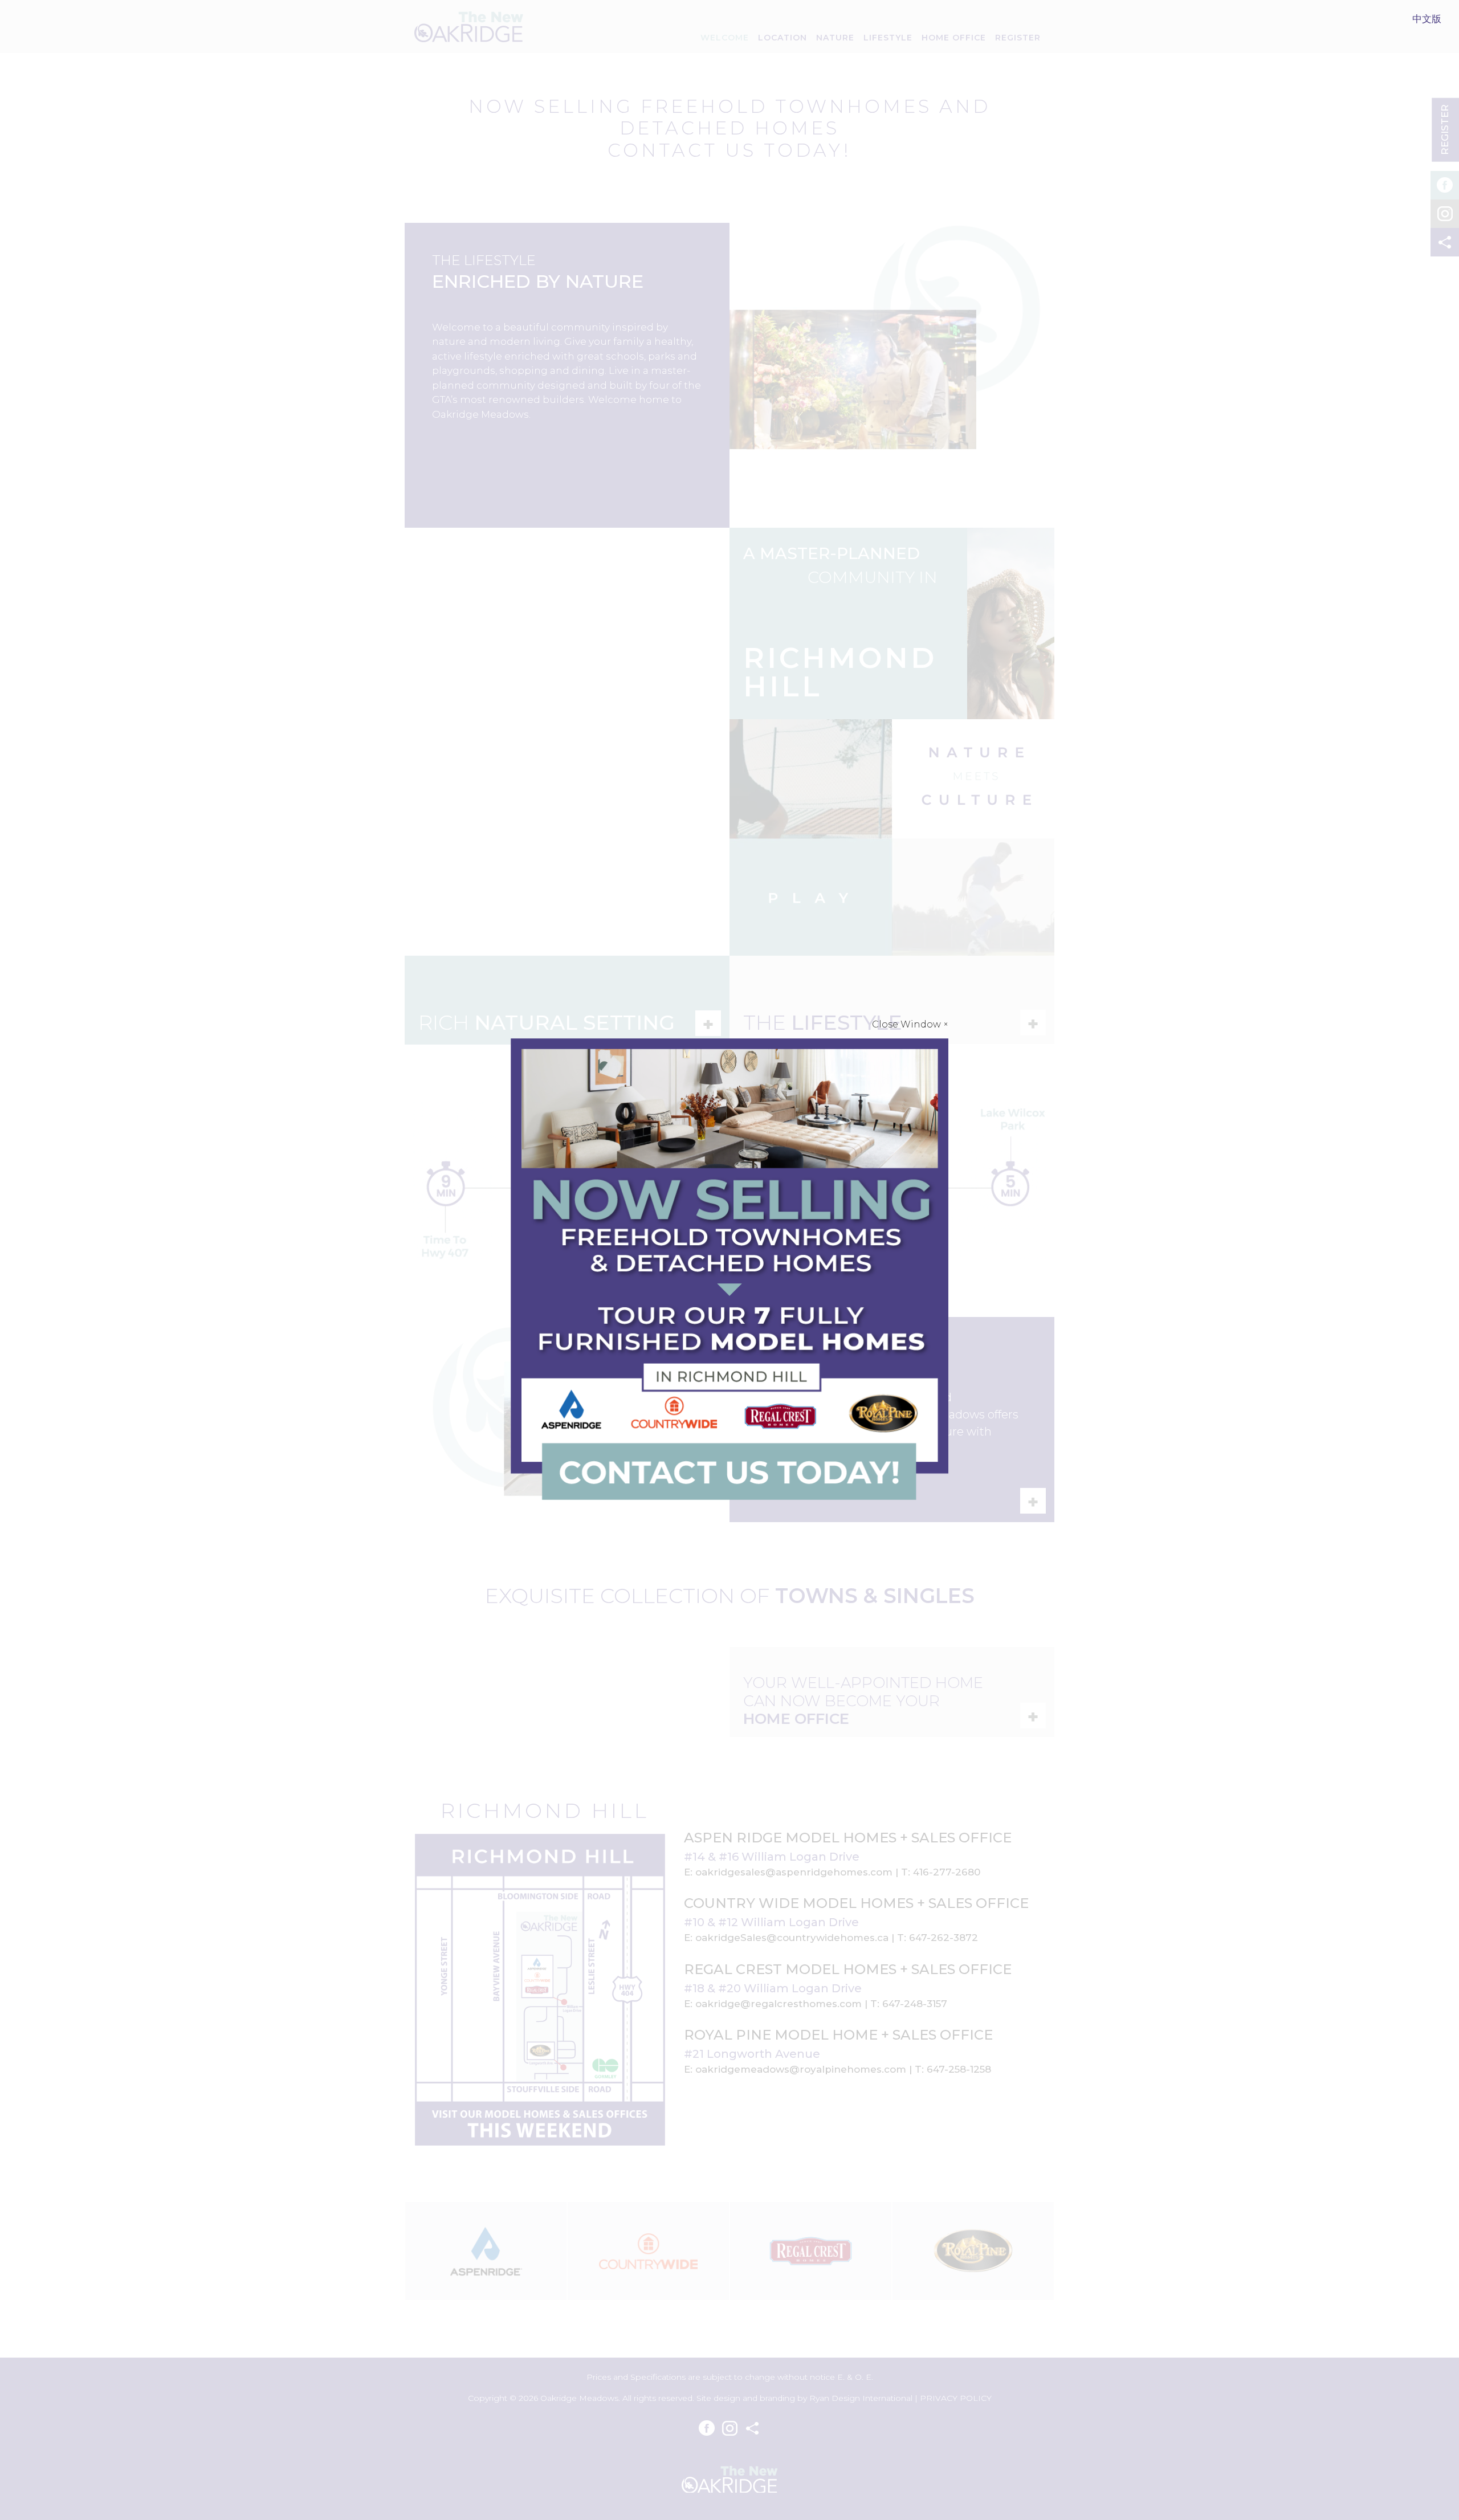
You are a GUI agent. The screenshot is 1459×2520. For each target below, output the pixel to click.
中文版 (1427, 19)
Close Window (910, 1024)
